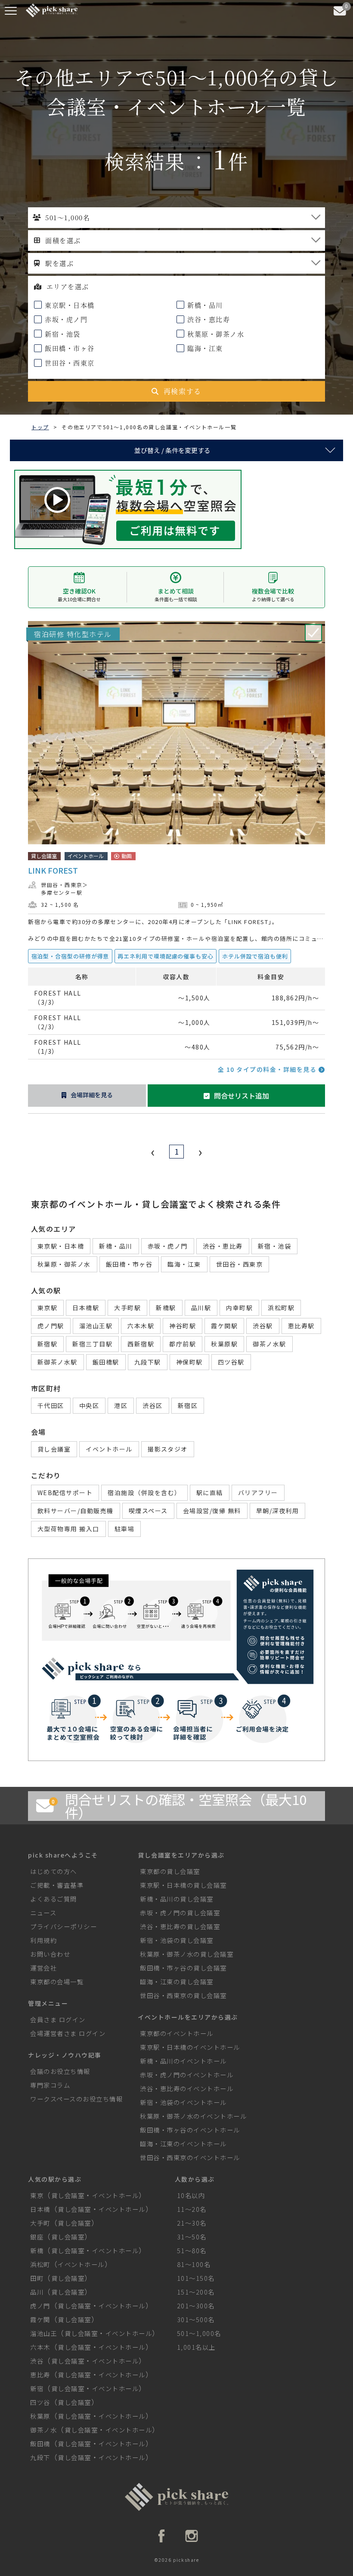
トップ (40, 427)
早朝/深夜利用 (278, 1511)
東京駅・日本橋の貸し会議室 (183, 1885)
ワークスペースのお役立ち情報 (76, 2099)
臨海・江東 (204, 348)
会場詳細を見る (92, 1095)
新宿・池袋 (62, 334)
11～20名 (192, 2209)
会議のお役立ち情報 (60, 2071)
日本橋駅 (86, 1308)
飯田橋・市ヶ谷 (69, 348)
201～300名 (196, 2306)
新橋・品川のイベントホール (183, 2061)
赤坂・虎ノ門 (65, 319)
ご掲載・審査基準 (57, 1885)
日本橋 (40, 2209)
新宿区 (188, 1405)
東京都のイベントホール (177, 2033)
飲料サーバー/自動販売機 (76, 1511)
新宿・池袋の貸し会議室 (177, 1940)
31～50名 (192, 2237)
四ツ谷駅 (231, 1362)
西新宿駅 (141, 1344)
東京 (37, 2195)
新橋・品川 (204, 305)
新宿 (37, 2388)
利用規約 (43, 1940)
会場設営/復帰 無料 (212, 1511)
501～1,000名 (199, 2333)
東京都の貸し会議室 (170, 1871)
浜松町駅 (281, 1308)
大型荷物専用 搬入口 (68, 1529)
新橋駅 (166, 1308)
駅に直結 (210, 1493)
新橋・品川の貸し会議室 (177, 1899)
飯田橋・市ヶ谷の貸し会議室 (183, 1968)
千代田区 (51, 1405)
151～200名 (196, 2292)
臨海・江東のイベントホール (183, 2144)
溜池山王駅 (96, 1326)
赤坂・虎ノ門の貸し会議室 (180, 1912)
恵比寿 (40, 2375)
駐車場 (125, 1529)
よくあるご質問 (54, 1899)
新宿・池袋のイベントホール (183, 2102)
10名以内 (191, 2195)
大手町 (40, 2223)
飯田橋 (40, 2443)
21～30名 (192, 2223)
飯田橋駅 (106, 1362)
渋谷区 (153, 1405)
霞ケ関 (40, 2319)
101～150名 (196, 2278)
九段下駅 (148, 1362)
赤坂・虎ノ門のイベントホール (187, 2075)
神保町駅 (189, 1362)
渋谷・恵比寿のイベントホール (187, 2088)
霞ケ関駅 (224, 1326)
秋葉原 (40, 2416)
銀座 (37, 2237)
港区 (121, 1405)
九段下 (40, 2457)
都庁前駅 (183, 1344)
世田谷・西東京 (69, 363)
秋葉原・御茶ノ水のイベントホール (193, 2116)
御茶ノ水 (43, 2430)
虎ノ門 (40, 2306)
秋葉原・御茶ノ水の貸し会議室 (187, 1954)
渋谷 (37, 2361)
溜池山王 (43, 2333)
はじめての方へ (54, 1871)
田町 (37, 2278)
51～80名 (192, 2250)
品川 (37, 2292)
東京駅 (48, 1308)
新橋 (37, 2250)
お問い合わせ (50, 1954)
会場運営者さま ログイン (68, 2033)
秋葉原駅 (224, 1344)
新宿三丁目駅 (92, 1344)
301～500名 (196, 2319)
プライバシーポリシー (63, 1926)
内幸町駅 (239, 1308)
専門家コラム (50, 2085)
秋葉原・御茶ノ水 (215, 334)
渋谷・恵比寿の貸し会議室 (180, 1926)
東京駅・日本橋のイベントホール (190, 2047)
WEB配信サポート (65, 1493)
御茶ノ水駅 (269, 1344)
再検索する (183, 391)
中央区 (89, 1405)
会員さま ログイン (58, 2019)
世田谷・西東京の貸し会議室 (183, 1995)
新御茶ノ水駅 (57, 1362)
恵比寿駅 (301, 1326)
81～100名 (194, 2264)
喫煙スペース (148, 1511)
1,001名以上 (196, 2347)
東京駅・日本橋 (69, 305)
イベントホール (109, 1449)
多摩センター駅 (62, 892)
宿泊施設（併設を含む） (144, 1493)
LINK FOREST (53, 870)
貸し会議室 (54, 1449)
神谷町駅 (183, 1326)
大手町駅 (127, 1308)
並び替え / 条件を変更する (172, 450)
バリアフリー (258, 1493)
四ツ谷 (40, 2402)
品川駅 (201, 1308)
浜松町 (40, 2264)
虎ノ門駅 (51, 1326)
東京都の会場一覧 (57, 1981)
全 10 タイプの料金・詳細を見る (268, 1069)
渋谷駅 (263, 1326)
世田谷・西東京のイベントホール (190, 2157)
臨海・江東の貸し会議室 (177, 1981)
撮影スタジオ (168, 1449)
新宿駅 (48, 1344)
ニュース (43, 1912)
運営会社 (43, 1968)
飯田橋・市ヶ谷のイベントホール (190, 2130)
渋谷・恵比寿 (208, 319)
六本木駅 (141, 1326)
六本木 (40, 2347)
